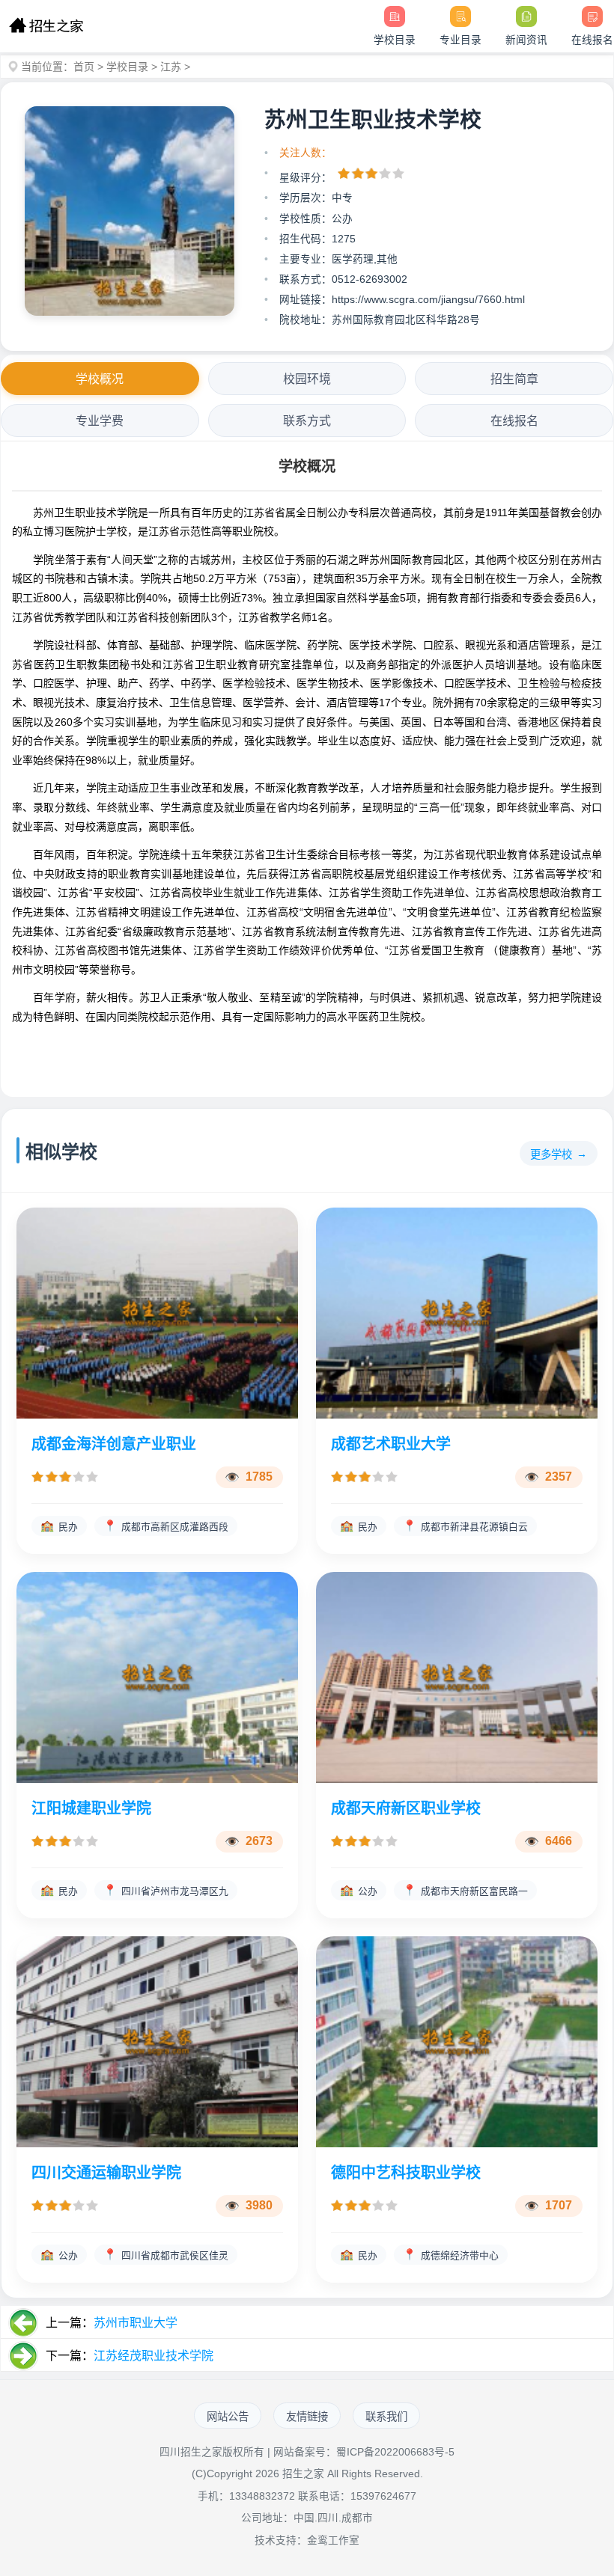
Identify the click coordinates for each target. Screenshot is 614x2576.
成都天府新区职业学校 (406, 1808)
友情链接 (307, 2417)
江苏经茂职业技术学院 (153, 2356)
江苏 (171, 67)
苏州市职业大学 (136, 2323)
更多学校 (551, 1154)
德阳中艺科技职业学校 (406, 2173)
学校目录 (127, 67)
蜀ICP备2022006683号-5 (395, 2452)
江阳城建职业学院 (91, 1808)
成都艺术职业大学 (391, 1444)
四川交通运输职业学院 (106, 2173)
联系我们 (386, 2417)
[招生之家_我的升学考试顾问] (46, 26)
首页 (84, 67)
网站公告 (228, 2417)
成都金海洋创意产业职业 (114, 1444)
